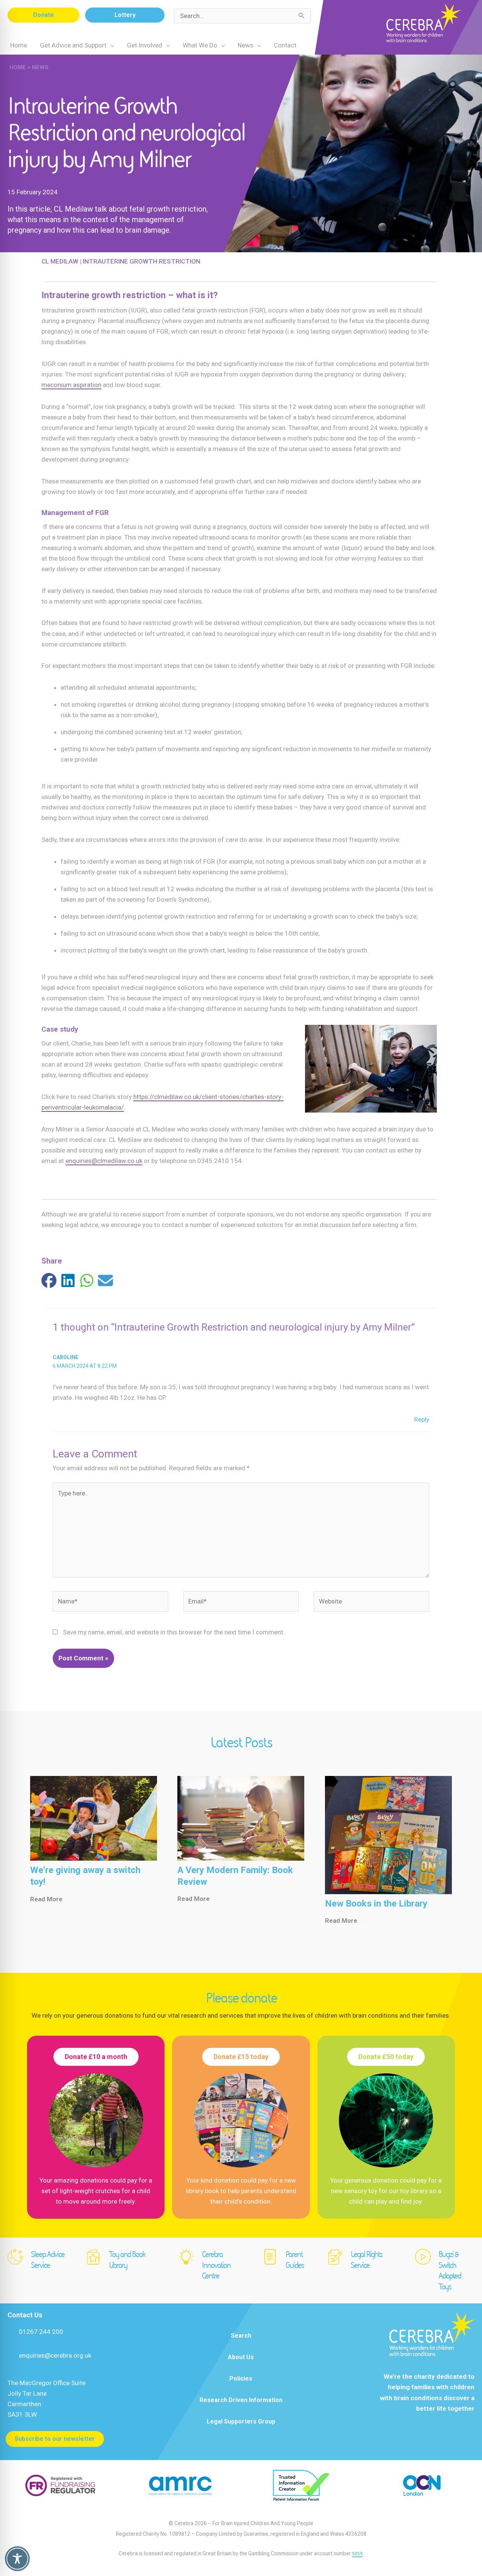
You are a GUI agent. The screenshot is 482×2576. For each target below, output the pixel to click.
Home (18, 67)
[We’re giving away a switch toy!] (94, 1818)
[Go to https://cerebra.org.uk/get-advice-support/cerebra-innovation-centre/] (213, 2267)
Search (241, 2336)
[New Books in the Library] (388, 1834)
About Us (241, 2357)
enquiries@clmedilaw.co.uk (104, 1161)
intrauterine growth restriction (142, 261)
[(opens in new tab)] (60, 2485)
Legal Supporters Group (241, 2421)
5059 (357, 2554)
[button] (43, 15)
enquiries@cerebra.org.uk (55, 2355)
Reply (422, 1419)
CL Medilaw (60, 261)
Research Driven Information (241, 2400)
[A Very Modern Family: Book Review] (241, 1818)
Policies (241, 2379)
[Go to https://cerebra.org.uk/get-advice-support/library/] (119, 2261)
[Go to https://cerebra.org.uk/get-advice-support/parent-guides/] (287, 2261)
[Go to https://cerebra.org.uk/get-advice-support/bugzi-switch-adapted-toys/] (445, 2272)
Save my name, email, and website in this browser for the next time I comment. (174, 1632)
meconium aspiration (71, 385)
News (40, 67)
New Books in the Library (376, 1904)
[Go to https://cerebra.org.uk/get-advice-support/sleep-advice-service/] (39, 2261)
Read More (50, 1899)
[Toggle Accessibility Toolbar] (17, 2559)
